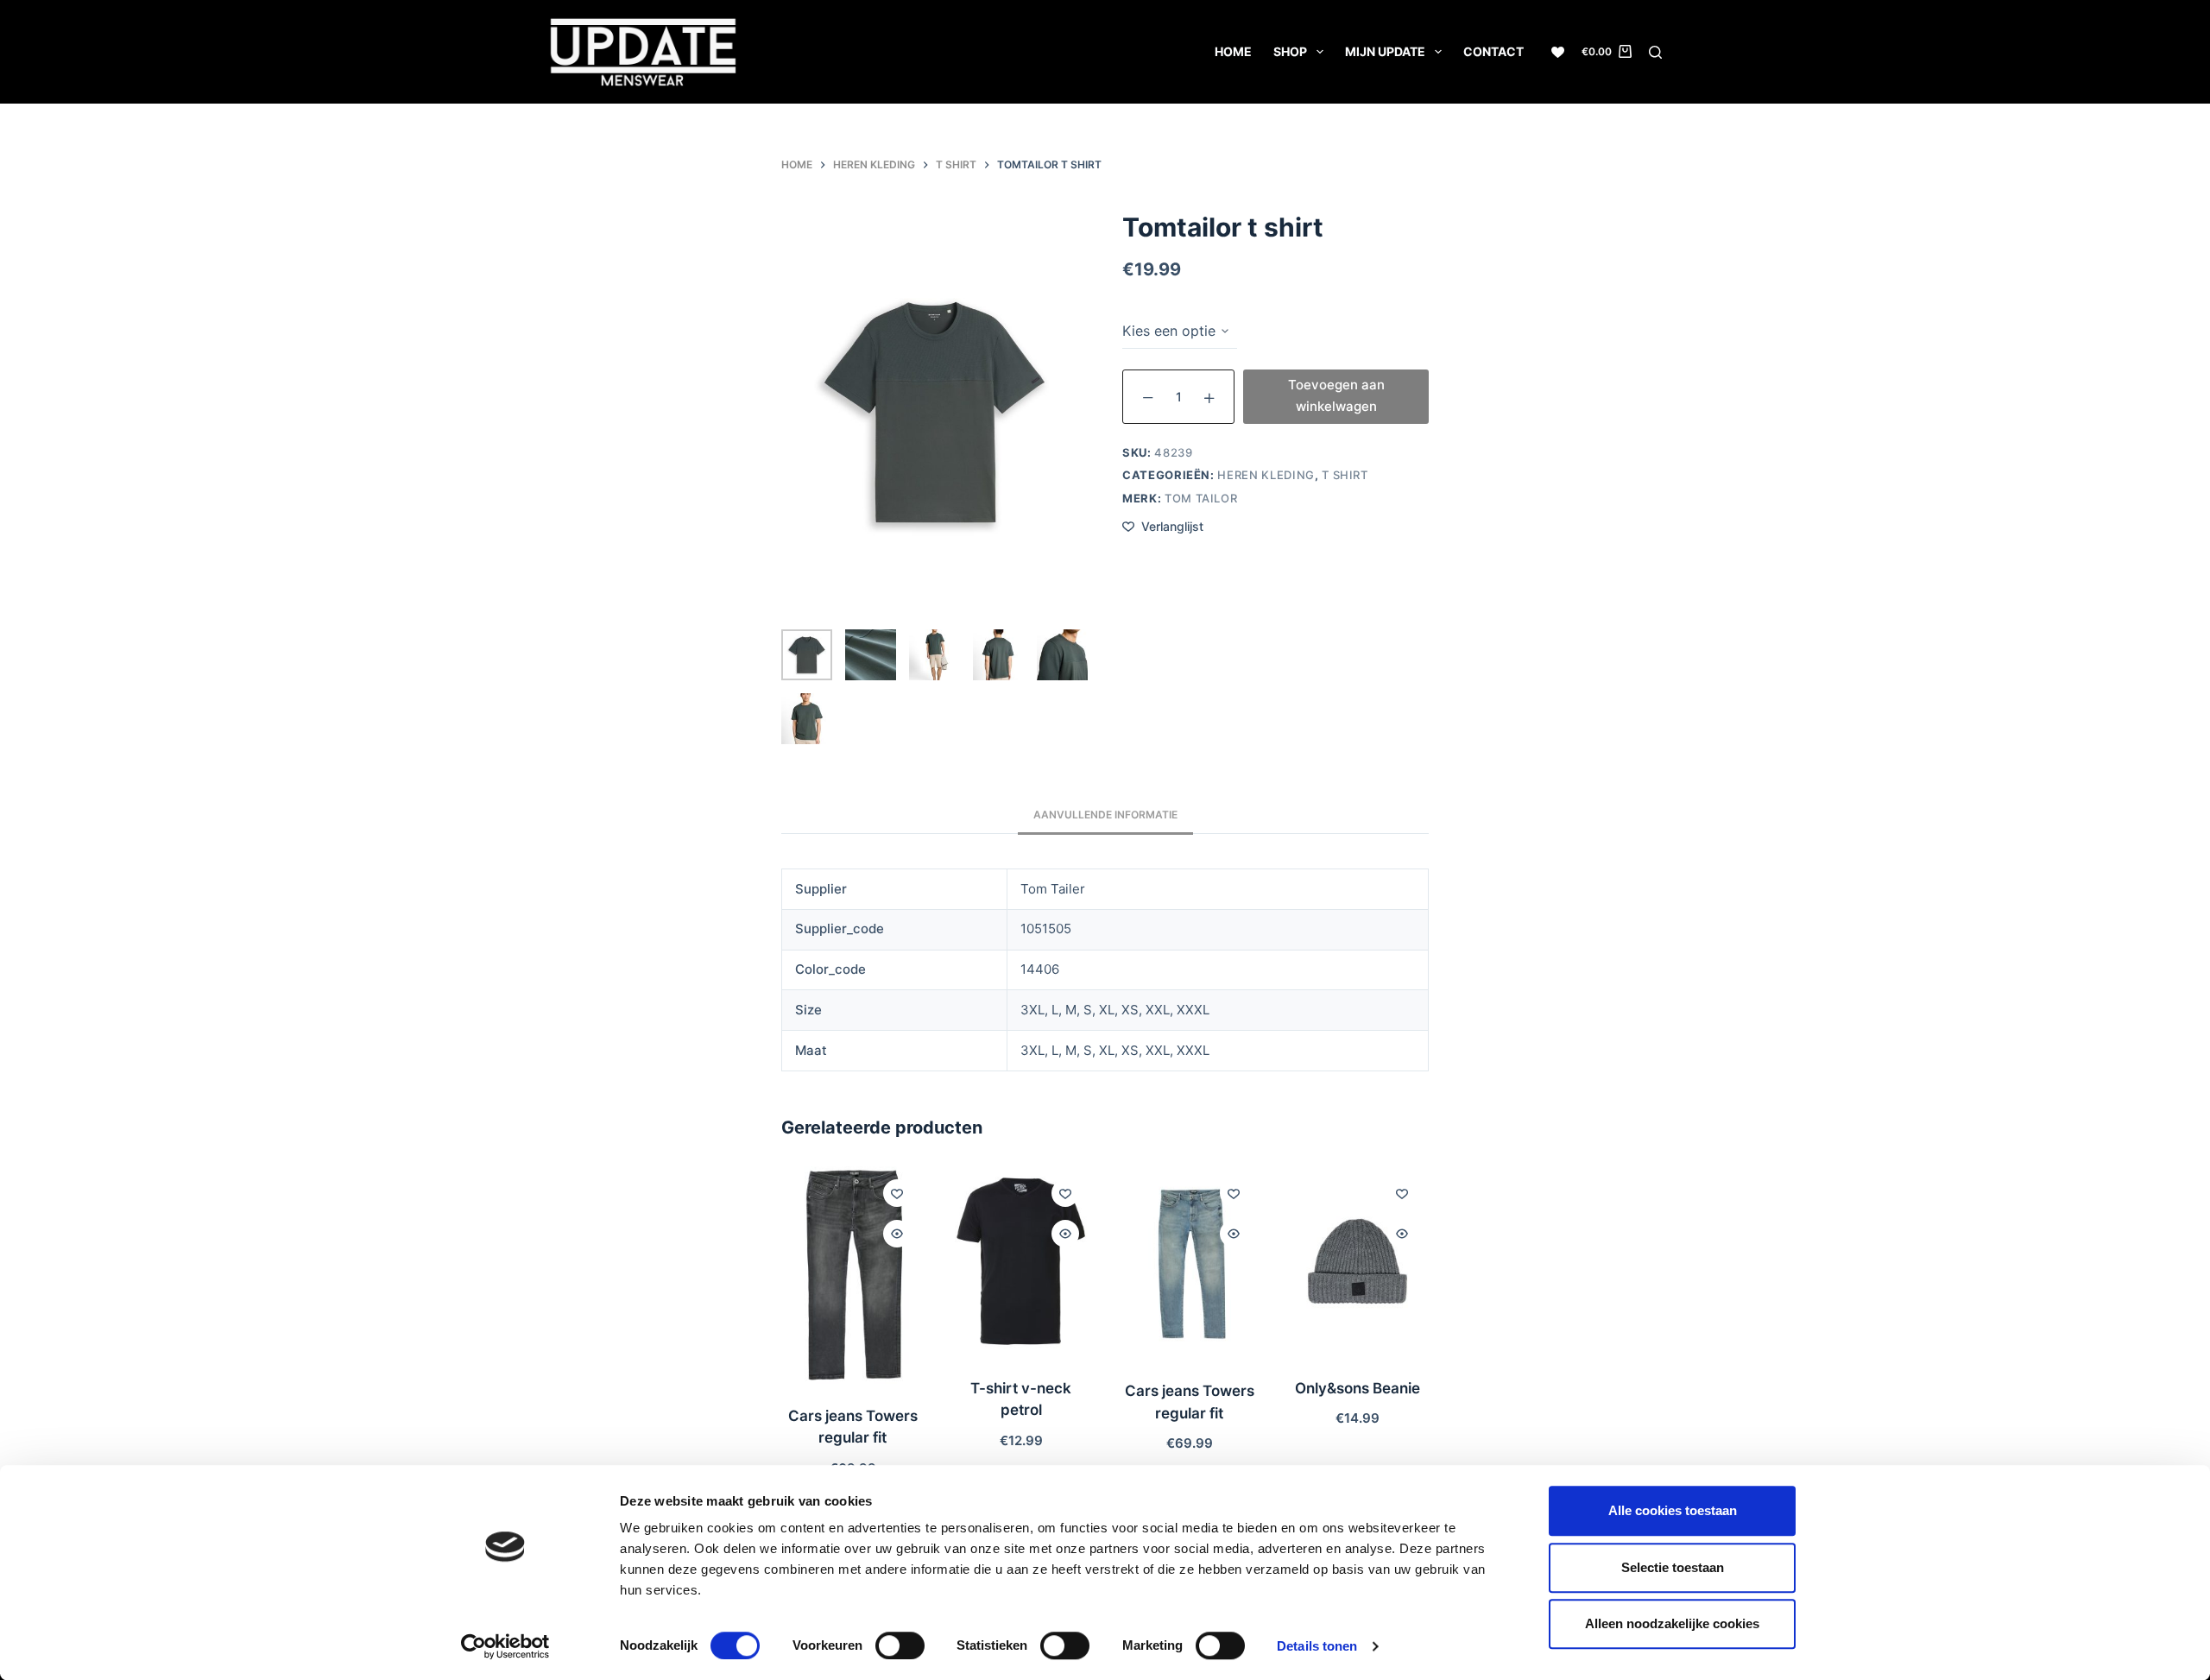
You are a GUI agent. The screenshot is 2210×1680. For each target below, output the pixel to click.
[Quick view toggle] (897, 1234)
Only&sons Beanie (1358, 1388)
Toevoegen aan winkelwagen (1336, 395)
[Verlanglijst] (1558, 52)
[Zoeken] (1655, 52)
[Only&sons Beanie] (1358, 1261)
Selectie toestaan (1673, 1567)
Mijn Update (1385, 51)
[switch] (900, 1645)
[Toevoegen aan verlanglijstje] (897, 1193)
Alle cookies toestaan (1673, 1510)
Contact (1493, 51)
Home (1233, 51)
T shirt (1345, 475)
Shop (1290, 51)
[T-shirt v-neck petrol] (1021, 1261)
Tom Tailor (1201, 498)
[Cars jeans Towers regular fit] (852, 1275)
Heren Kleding (1266, 475)
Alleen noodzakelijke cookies (1672, 1623)
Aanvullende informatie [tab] (1105, 815)
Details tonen (1317, 1646)
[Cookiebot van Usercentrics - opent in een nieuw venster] (505, 1646)
